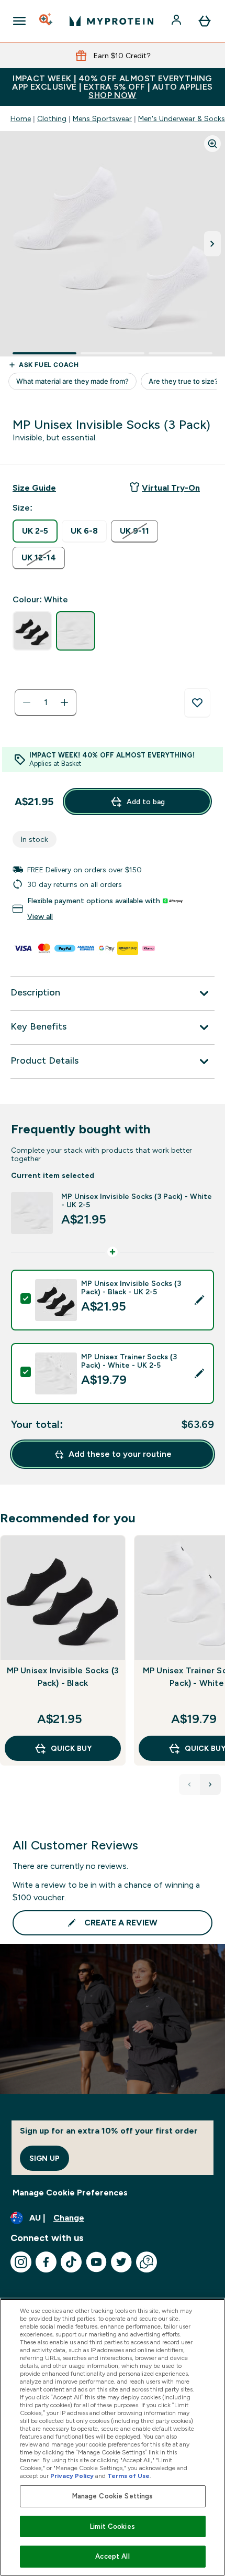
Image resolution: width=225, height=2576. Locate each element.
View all (40, 916)
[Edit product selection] (199, 1300)
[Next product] (210, 1784)
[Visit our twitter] (121, 2262)
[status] (46, 702)
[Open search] (47, 21)
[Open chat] (147, 2262)
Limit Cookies (113, 2526)
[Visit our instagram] (21, 2262)
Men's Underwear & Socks (182, 118)
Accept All (112, 2556)
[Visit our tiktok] (71, 2262)
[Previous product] (189, 1784)
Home (21, 118)
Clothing (52, 118)
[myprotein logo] (111, 21)
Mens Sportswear (102, 118)
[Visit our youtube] (96, 2262)
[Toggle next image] (212, 244)
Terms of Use (128, 2476)
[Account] (177, 21)
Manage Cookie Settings (113, 2496)
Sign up (44, 2158)
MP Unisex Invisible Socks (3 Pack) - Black (63, 1677)
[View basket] (205, 21)
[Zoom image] (212, 144)
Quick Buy (71, 1748)
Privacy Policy (72, 2476)
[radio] (35, 531)
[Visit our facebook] (46, 2262)
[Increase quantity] (64, 702)
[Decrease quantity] (27, 702)
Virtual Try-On (171, 488)
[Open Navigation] (19, 21)
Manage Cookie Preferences (70, 2193)
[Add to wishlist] (197, 703)
